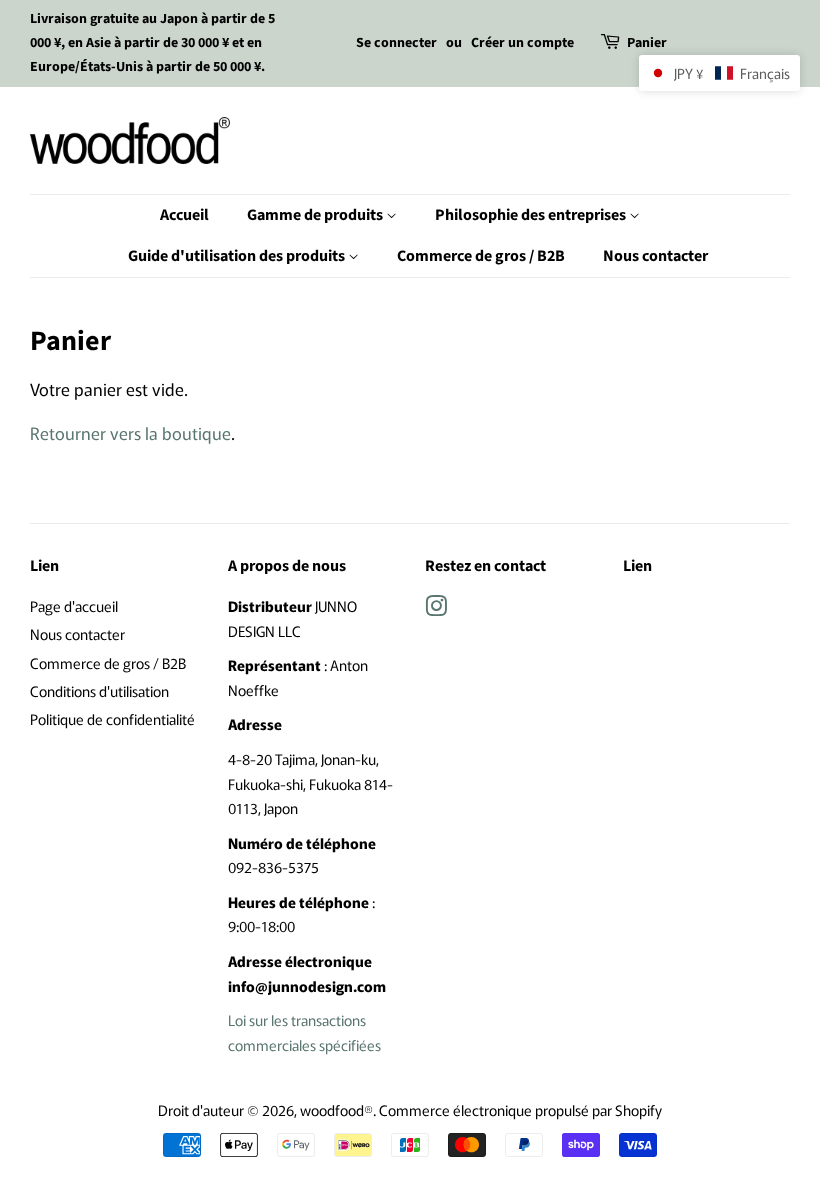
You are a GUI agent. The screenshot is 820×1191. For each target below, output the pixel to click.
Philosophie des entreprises (532, 215)
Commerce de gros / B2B (481, 256)
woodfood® (336, 1109)
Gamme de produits (316, 215)
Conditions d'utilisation (99, 690)
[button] (719, 73)
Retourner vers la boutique (130, 432)
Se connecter (396, 43)
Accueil (184, 215)
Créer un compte (522, 43)
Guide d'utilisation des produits (238, 256)
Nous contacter (655, 256)
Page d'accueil (74, 605)
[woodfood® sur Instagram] (436, 608)
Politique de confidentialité (112, 718)
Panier (647, 43)
